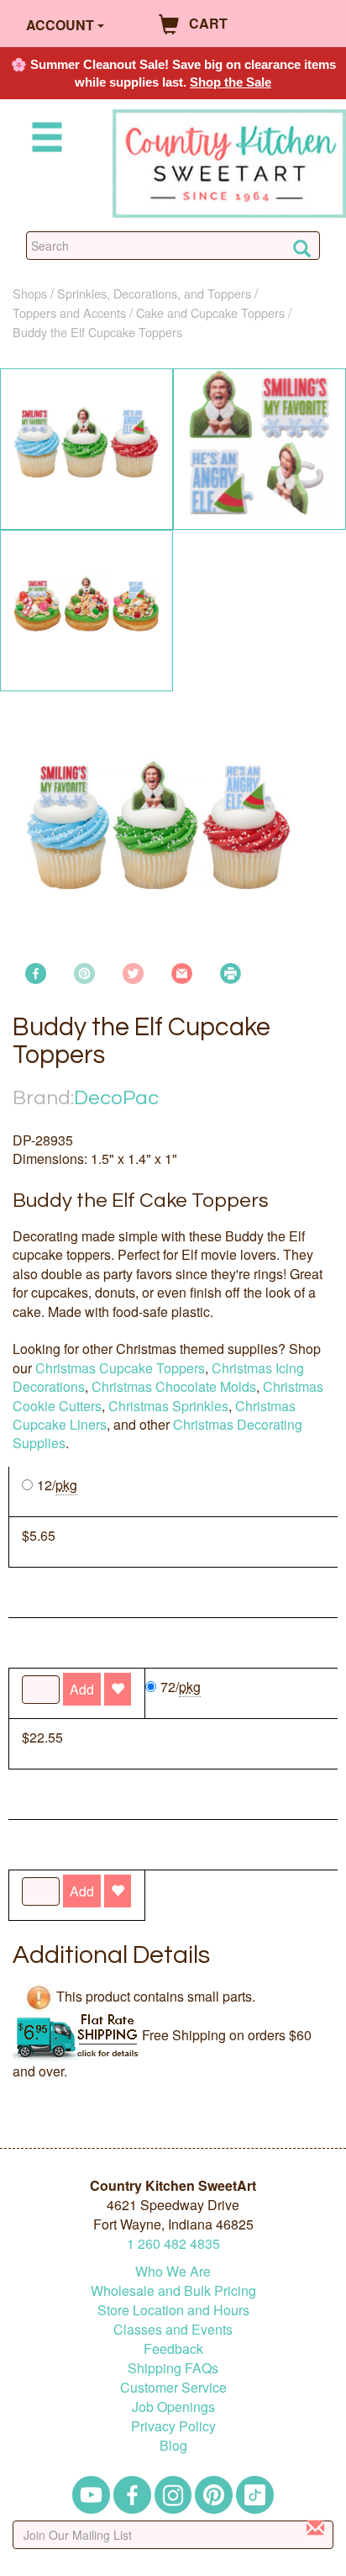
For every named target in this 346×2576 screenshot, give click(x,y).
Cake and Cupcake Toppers (210, 312)
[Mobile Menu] (44, 140)
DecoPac (116, 1098)
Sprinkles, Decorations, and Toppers (154, 293)
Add (82, 1891)
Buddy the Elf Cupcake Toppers (97, 332)
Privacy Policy (173, 2426)
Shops (30, 293)
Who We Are (173, 2271)
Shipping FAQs (173, 2368)
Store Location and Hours (173, 2310)
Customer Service (173, 2387)
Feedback (173, 2349)
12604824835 (173, 2243)
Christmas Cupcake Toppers (120, 1368)
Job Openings (173, 2407)
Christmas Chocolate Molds (174, 1386)
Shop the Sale (231, 82)
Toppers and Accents (69, 312)
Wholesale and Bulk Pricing (173, 2290)
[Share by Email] (182, 971)
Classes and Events (173, 2329)
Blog (173, 2445)
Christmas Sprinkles (168, 1406)
